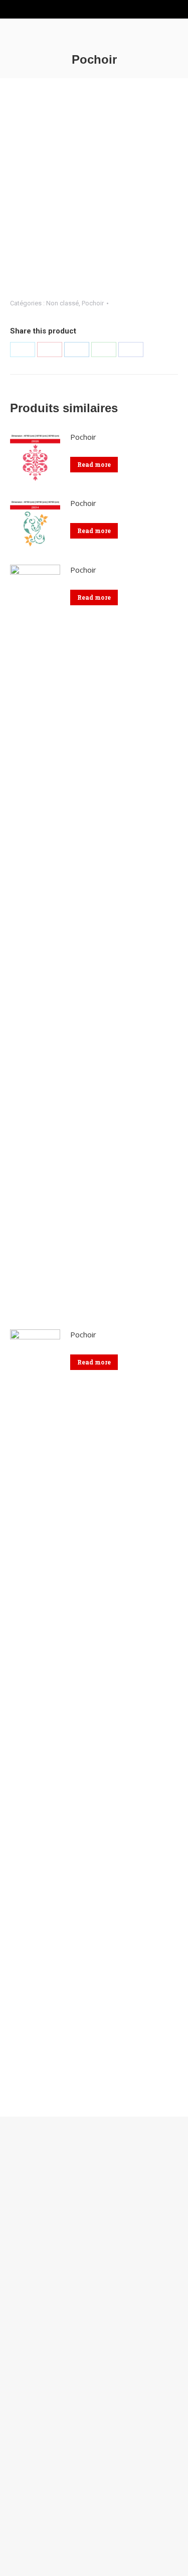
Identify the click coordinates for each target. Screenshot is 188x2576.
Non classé (62, 303)
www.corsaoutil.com (40, 2212)
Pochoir (93, 303)
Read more (94, 464)
